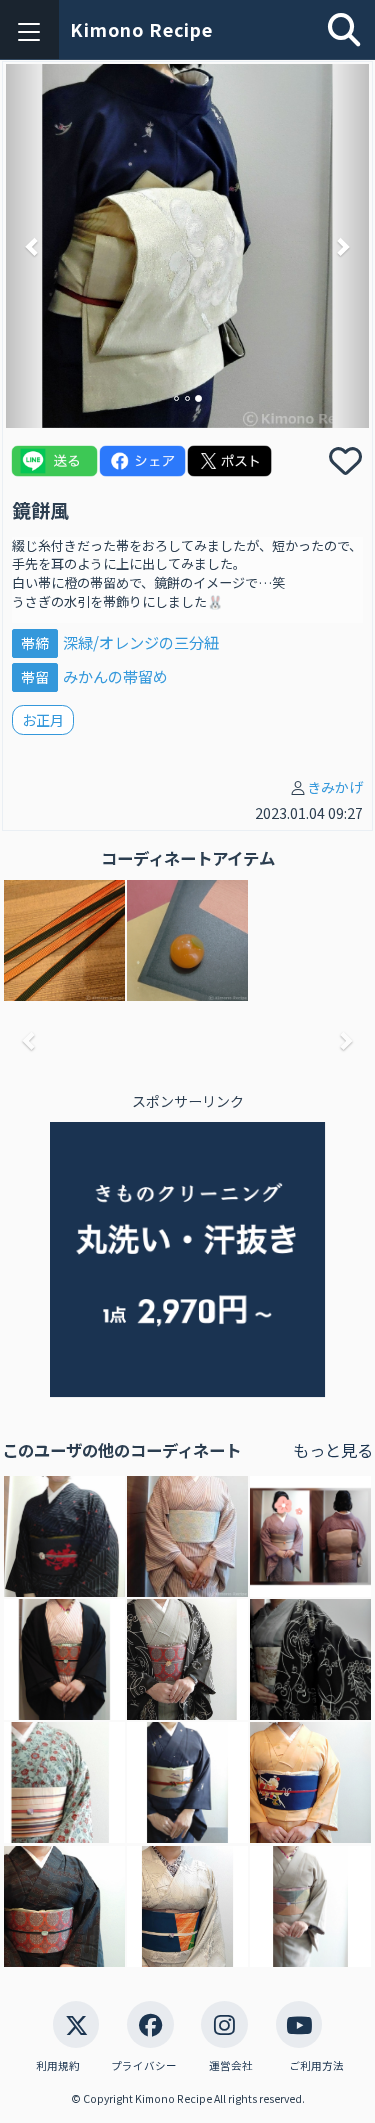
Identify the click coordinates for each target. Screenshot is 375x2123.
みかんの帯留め (115, 676)
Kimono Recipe (141, 29)
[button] (33, 246)
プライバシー (144, 2065)
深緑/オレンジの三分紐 (141, 642)
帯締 (35, 643)
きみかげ (335, 787)
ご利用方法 (316, 2065)
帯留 (35, 677)
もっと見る (333, 1450)
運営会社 (231, 2065)
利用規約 (58, 2065)
